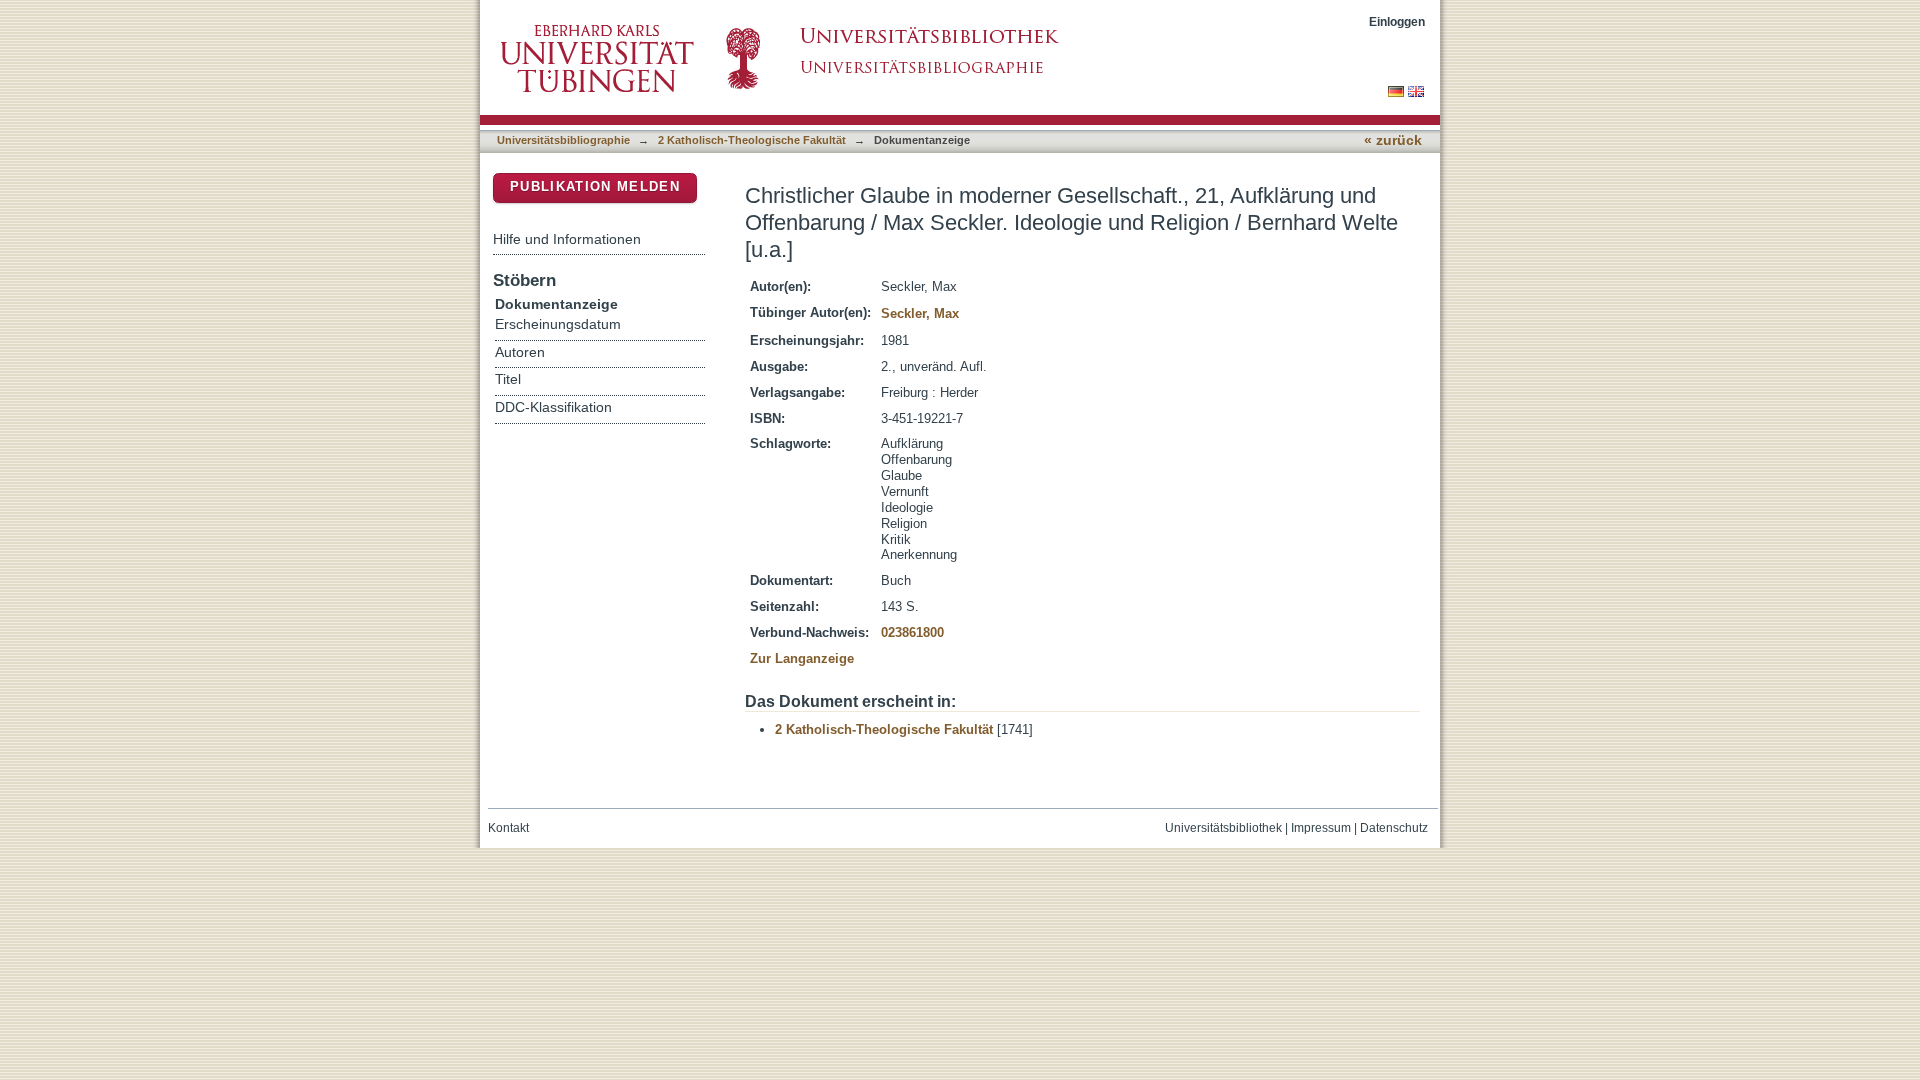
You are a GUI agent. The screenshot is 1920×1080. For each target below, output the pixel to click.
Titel (508, 379)
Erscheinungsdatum (558, 324)
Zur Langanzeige (802, 658)
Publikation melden (595, 186)
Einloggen (1397, 21)
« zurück (1393, 140)
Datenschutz (1394, 828)
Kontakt (508, 828)
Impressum (1321, 828)
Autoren (520, 352)
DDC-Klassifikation (553, 407)
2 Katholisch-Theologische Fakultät (752, 140)
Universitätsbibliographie (563, 140)
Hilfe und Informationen (567, 239)
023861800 (912, 632)
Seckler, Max (920, 313)
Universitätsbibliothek (1223, 828)
